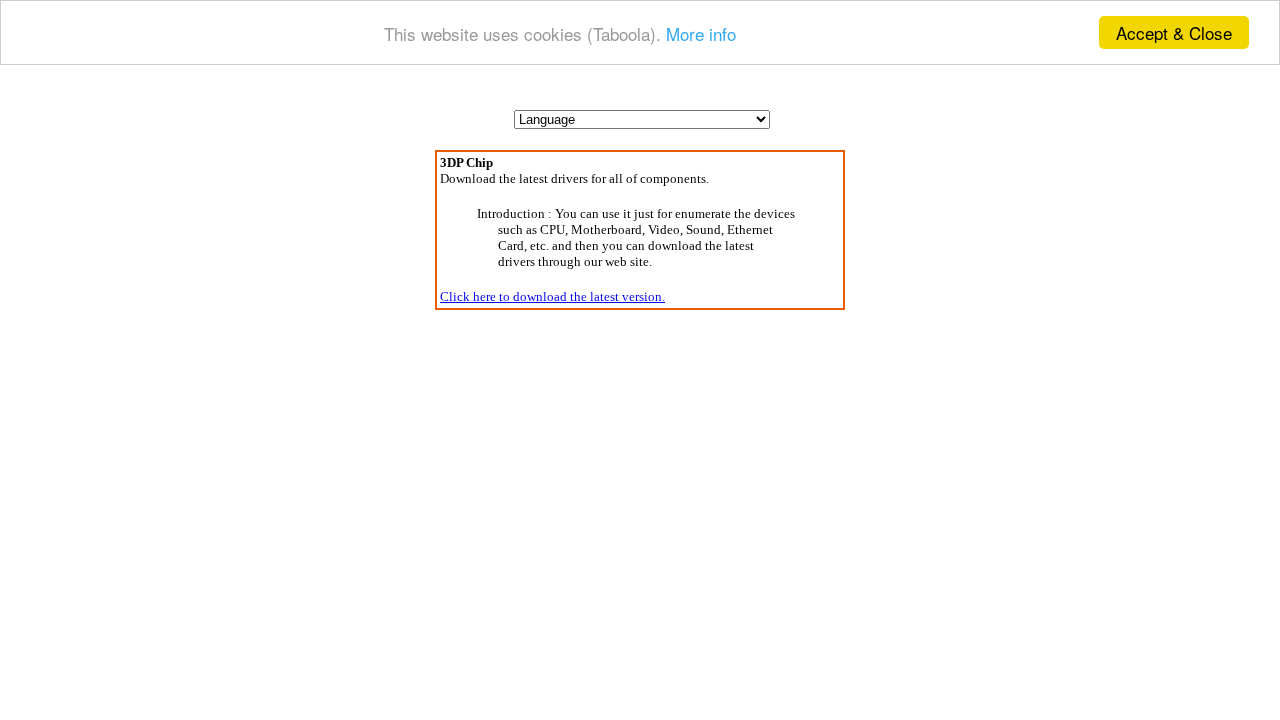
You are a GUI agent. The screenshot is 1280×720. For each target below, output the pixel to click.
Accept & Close (1174, 32)
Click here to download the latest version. (552, 296)
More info (701, 33)
